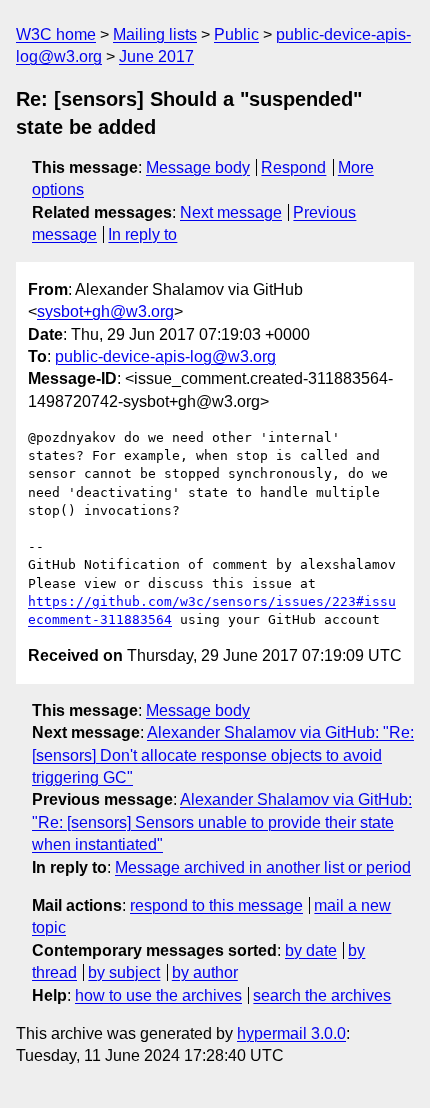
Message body (198, 167)
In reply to (142, 234)
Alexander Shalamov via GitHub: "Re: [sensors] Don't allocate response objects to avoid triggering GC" (223, 755)
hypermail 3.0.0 (291, 1033)
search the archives (322, 995)
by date (311, 950)
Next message (231, 212)
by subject (124, 972)
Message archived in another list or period (263, 867)
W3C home (56, 34)
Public (236, 34)
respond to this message (216, 905)
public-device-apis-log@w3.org (165, 356)
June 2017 (156, 56)
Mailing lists (155, 34)
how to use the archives (158, 995)
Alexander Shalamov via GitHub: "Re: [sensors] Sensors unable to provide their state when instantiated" (222, 822)
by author (205, 972)
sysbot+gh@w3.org (105, 311)
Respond (293, 167)
